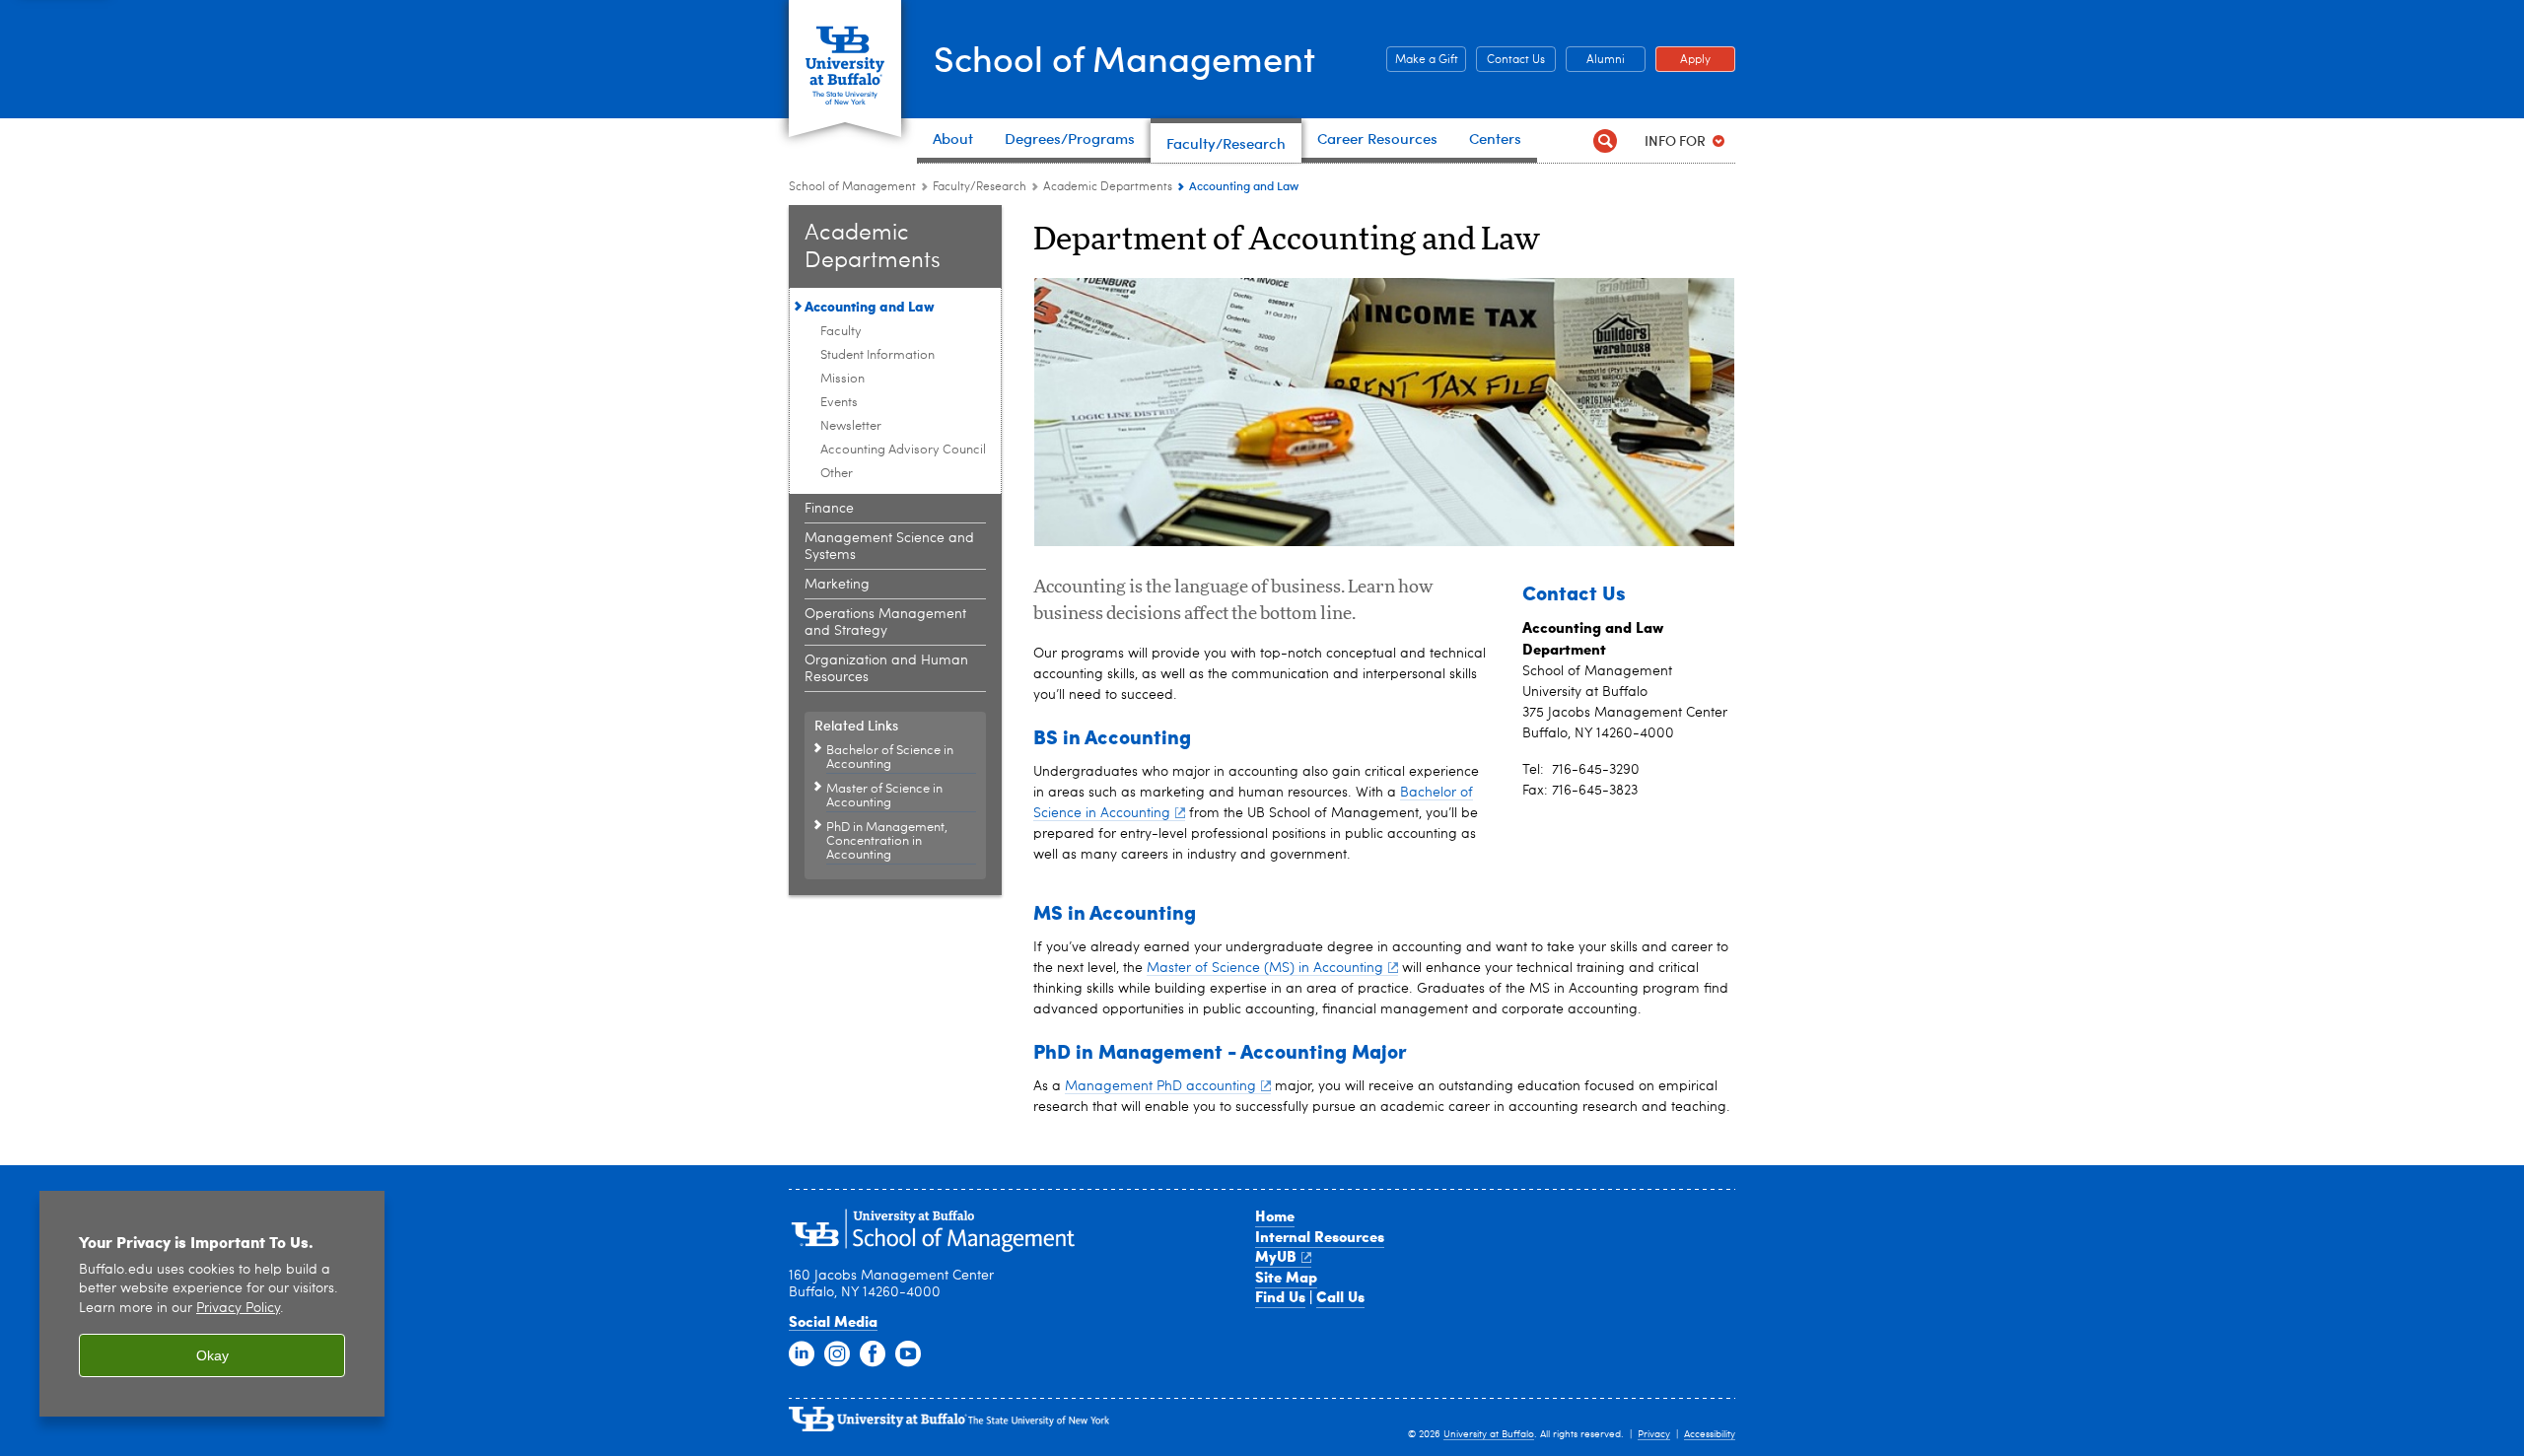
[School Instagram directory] (837, 1354)
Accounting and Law (870, 306)
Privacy (1654, 1434)
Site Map (1286, 1277)
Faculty (841, 332)
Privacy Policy (238, 1309)
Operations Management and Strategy (885, 623)
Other (837, 474)
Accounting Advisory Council (903, 450)
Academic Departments (1108, 187)
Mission (842, 379)
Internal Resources (1320, 1236)
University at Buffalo (1489, 1434)
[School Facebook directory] (873, 1354)
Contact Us (1510, 60)
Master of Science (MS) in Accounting (1265, 968)
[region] (212, 1304)
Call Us (1340, 1296)
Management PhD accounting (1160, 1086)
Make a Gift (1422, 60)
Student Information (877, 355)
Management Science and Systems (889, 547)
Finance (829, 509)
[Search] (1605, 140)
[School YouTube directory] (908, 1354)
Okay (212, 1355)
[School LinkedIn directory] (802, 1354)
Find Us (1280, 1296)
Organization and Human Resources (886, 669)
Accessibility (1710, 1434)
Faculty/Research (980, 187)
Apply (1683, 60)
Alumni (1595, 60)
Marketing (837, 585)
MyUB (1276, 1256)
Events (839, 403)
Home (1275, 1215)
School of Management (1124, 58)
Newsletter (851, 426)
